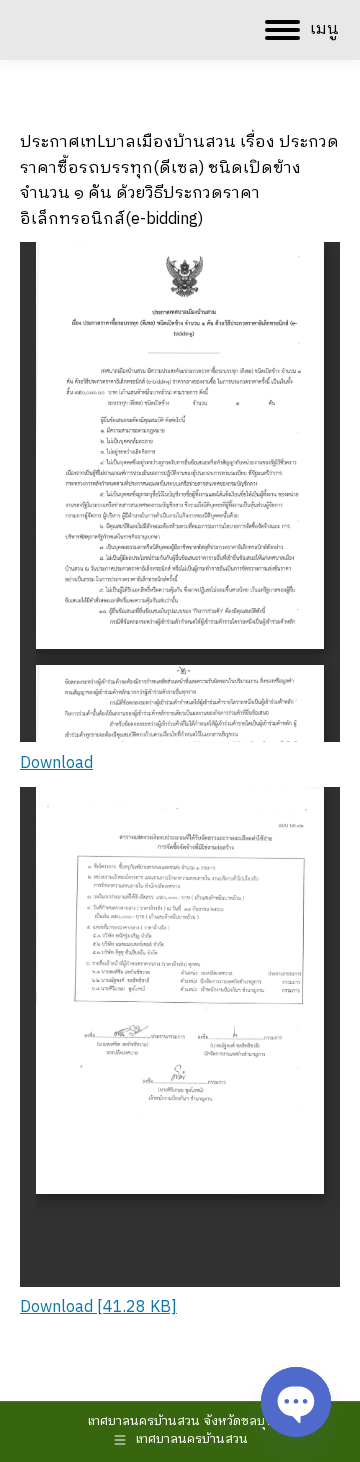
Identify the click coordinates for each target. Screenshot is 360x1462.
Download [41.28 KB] (98, 1307)
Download (56, 763)
